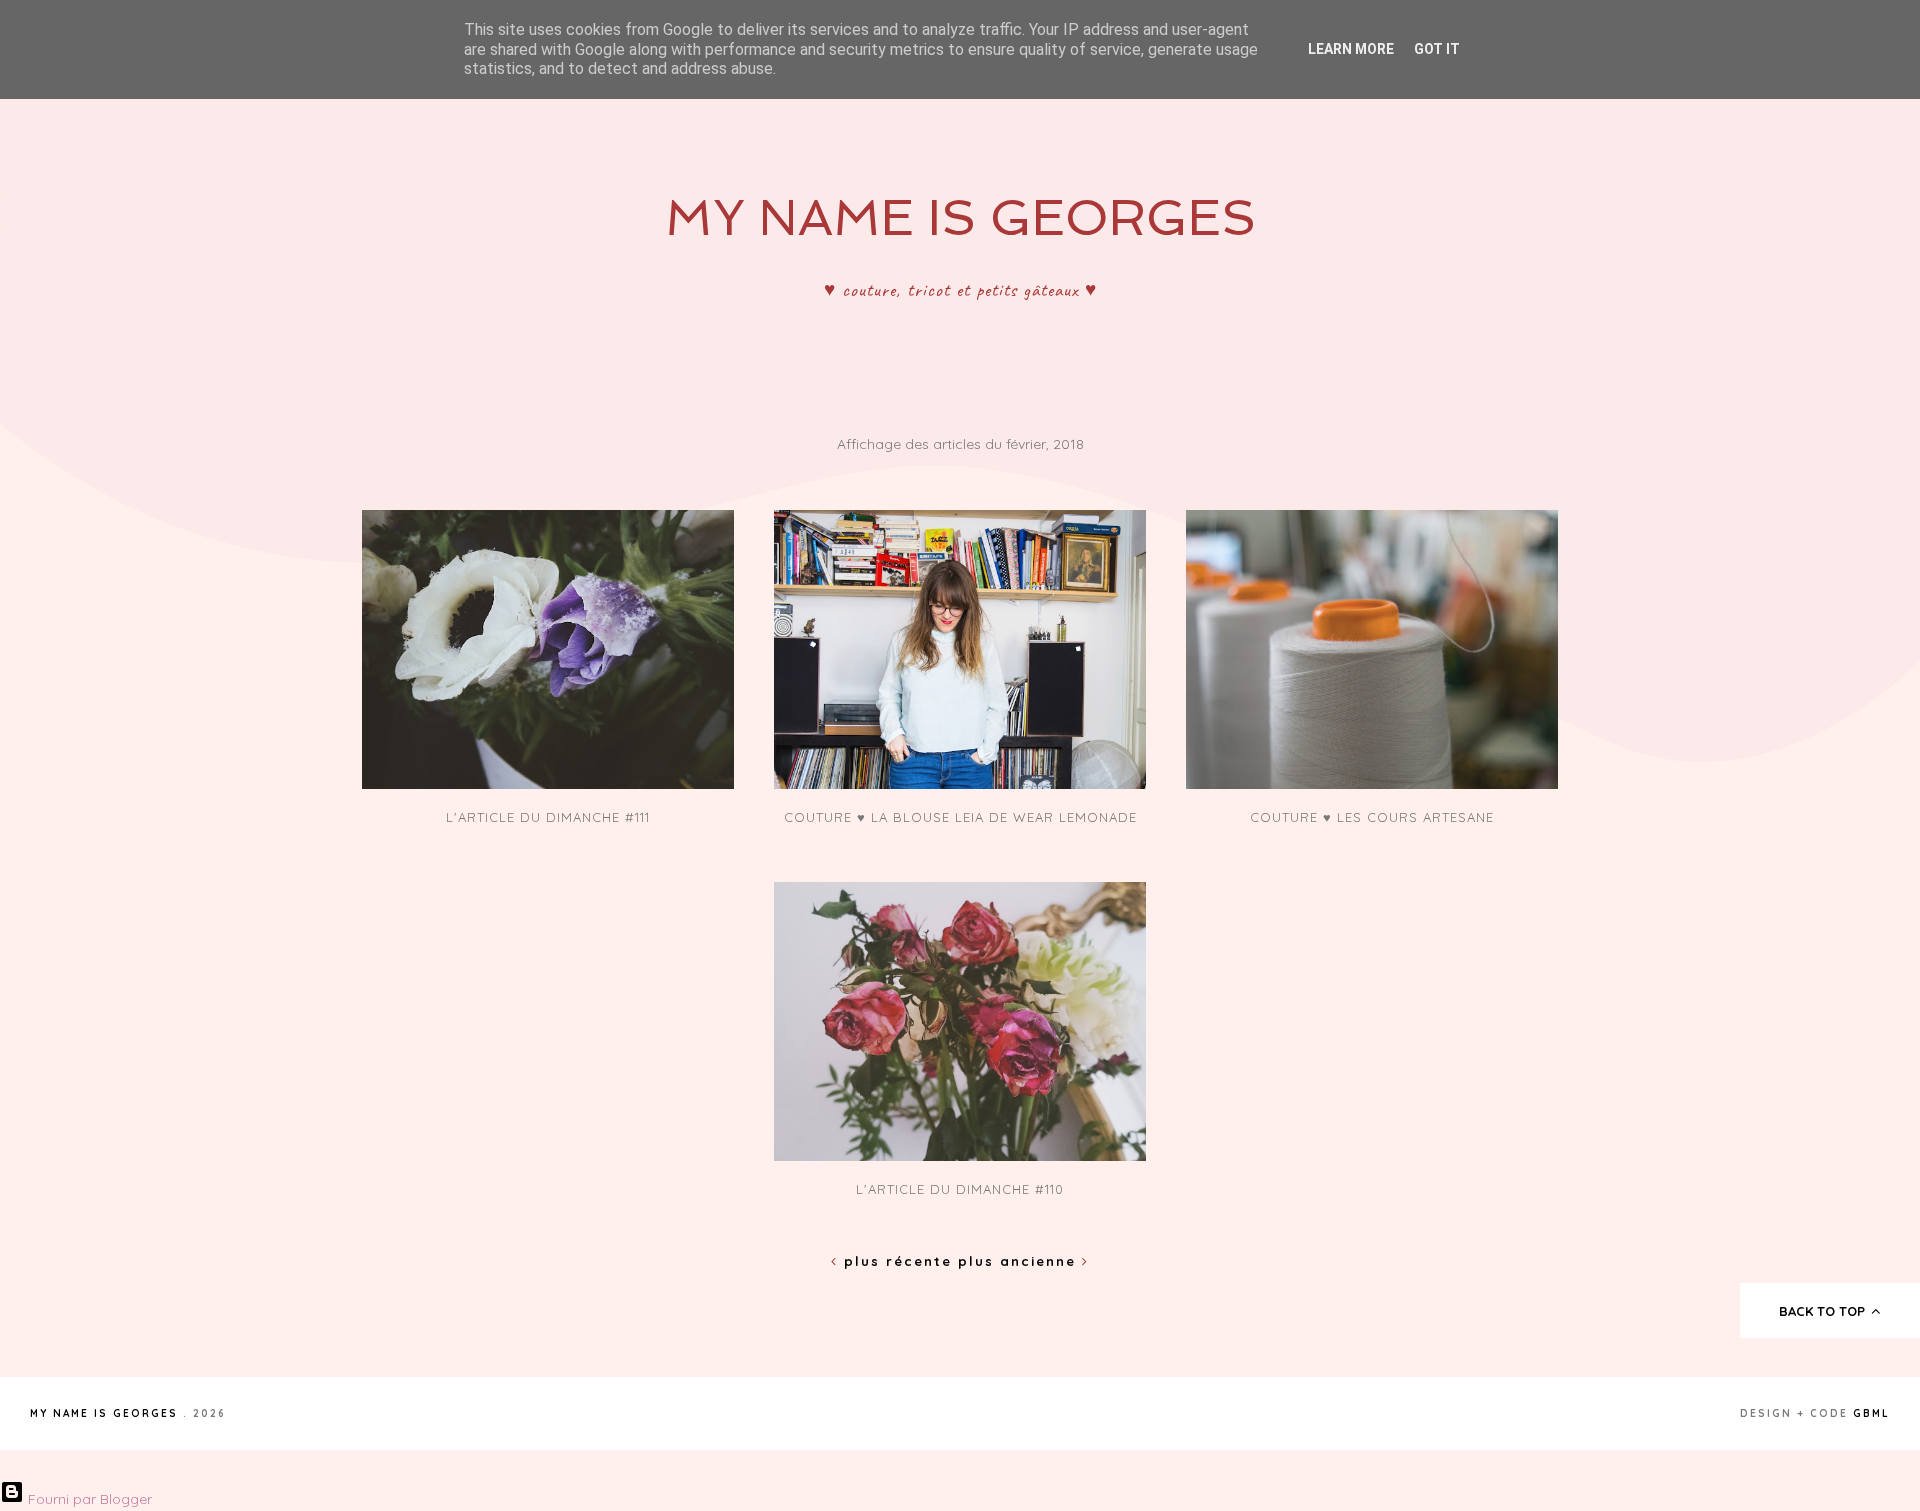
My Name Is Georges (960, 217)
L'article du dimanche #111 (548, 817)
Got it (1437, 49)
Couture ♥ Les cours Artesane (1372, 817)
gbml (1871, 1413)
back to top (1824, 1311)
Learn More (1351, 49)
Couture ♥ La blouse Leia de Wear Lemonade (960, 817)
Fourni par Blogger (88, 1499)
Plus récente (898, 1261)
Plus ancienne (1020, 1261)
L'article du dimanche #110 (960, 1189)
